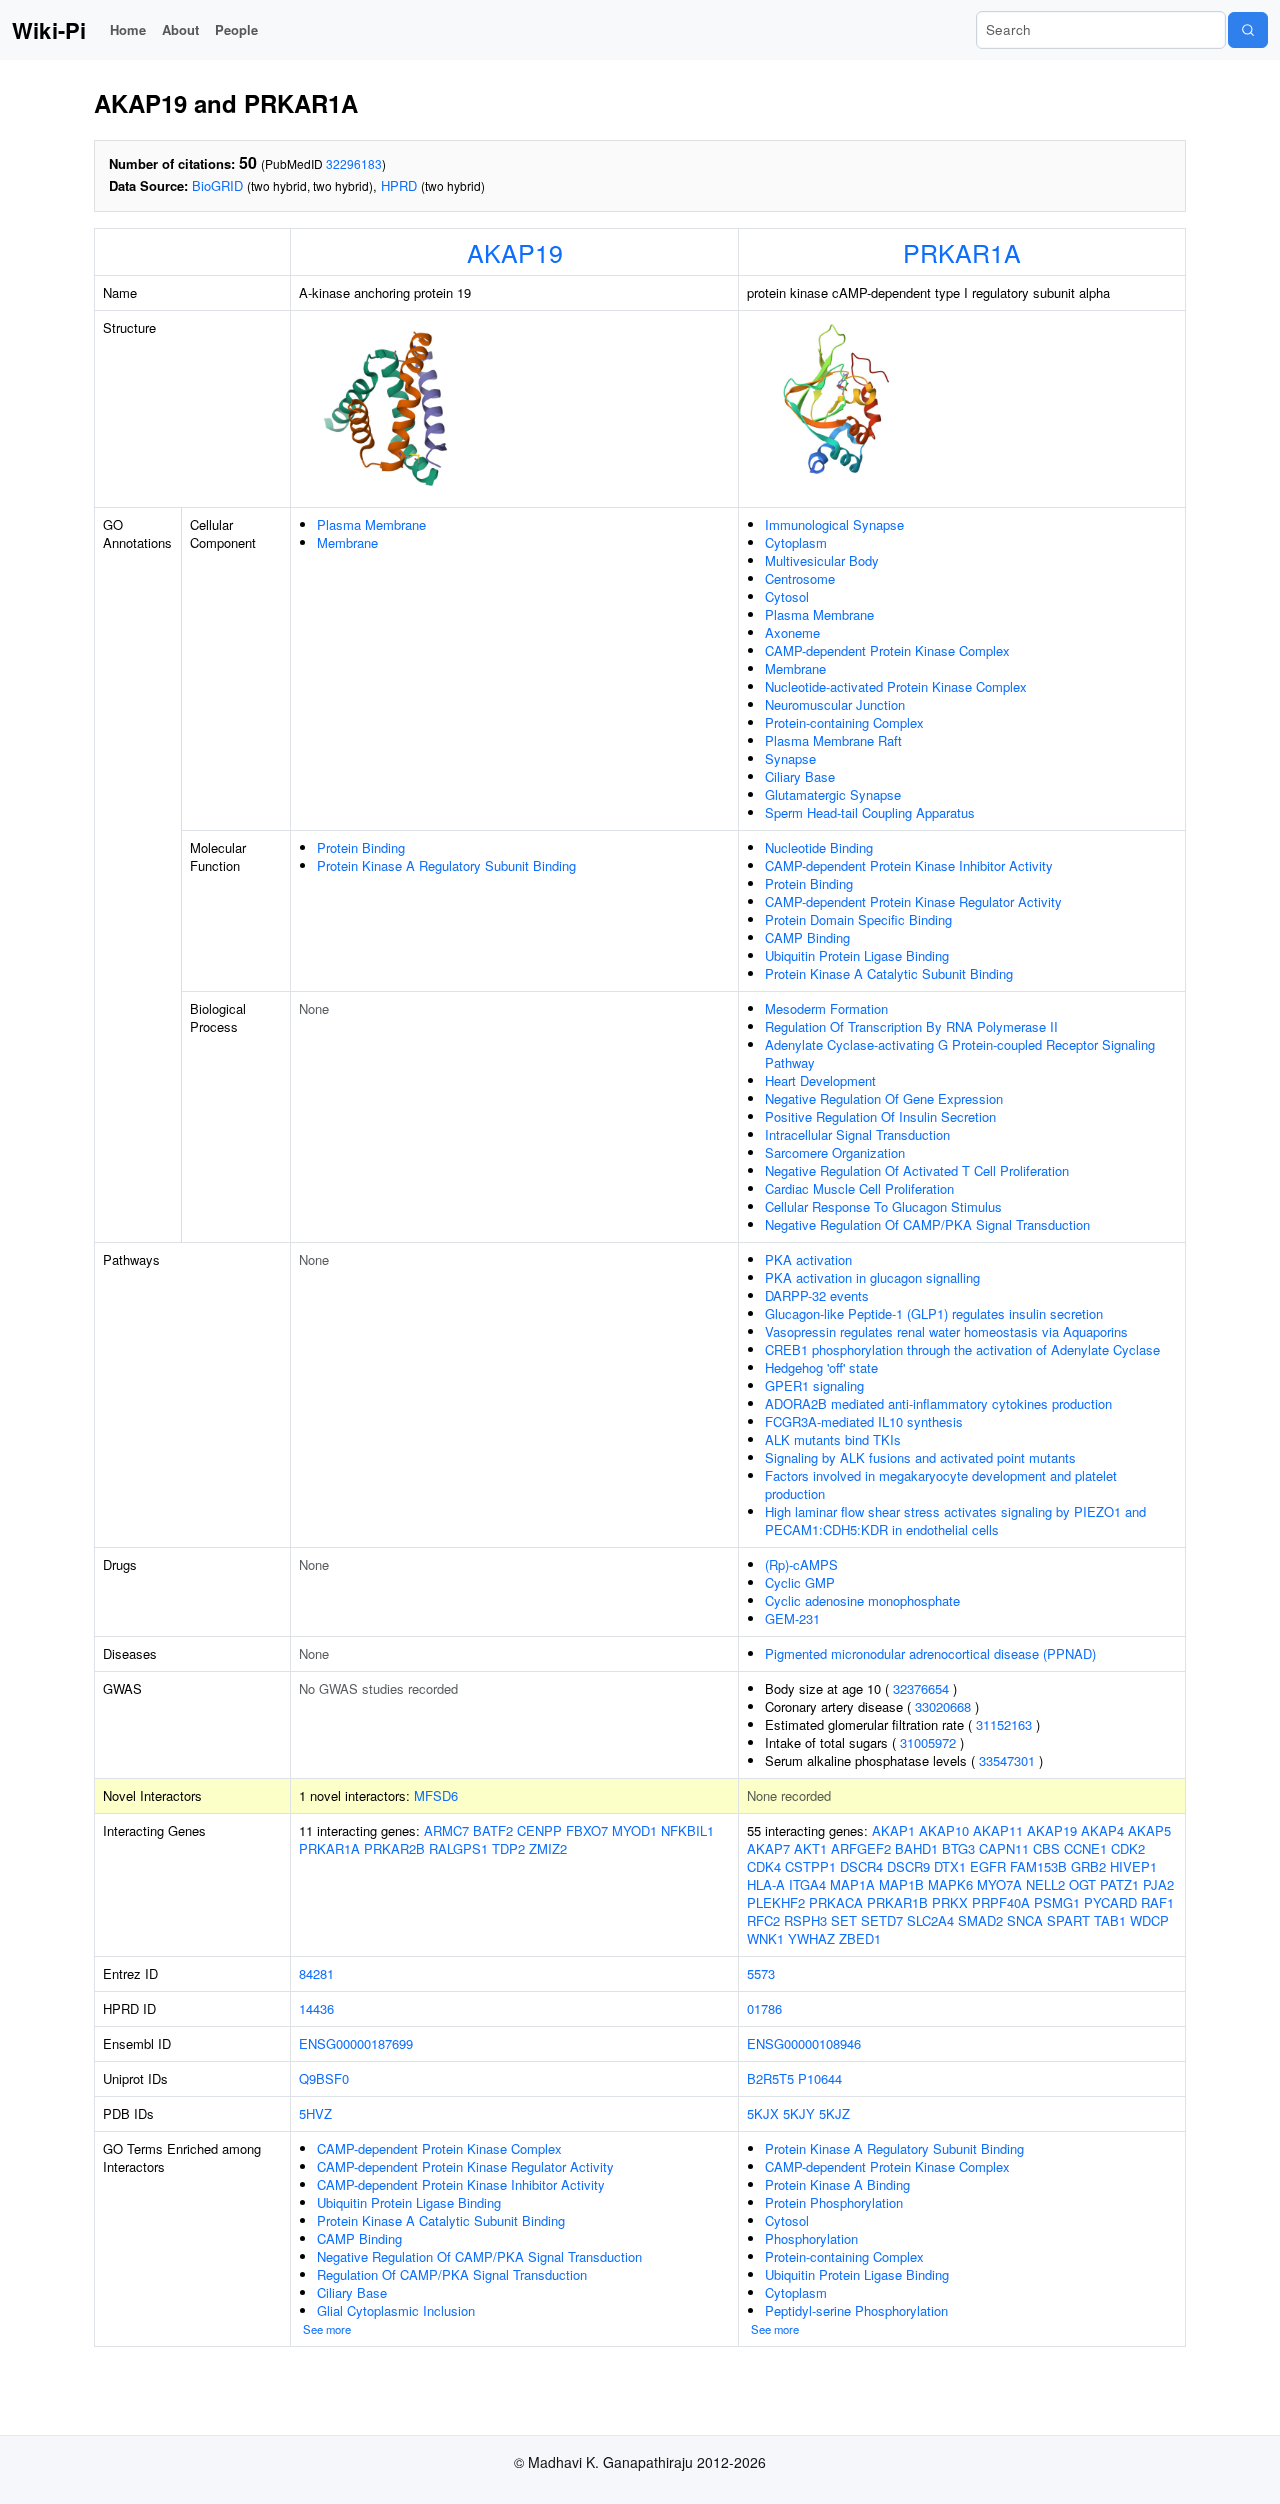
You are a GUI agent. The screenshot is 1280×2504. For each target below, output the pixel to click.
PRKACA (836, 1902)
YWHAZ (811, 1938)
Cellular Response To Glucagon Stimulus (883, 1206)
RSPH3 (805, 1920)
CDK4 (764, 1866)
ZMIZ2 (548, 1848)
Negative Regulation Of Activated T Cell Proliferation (917, 1170)
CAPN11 (1004, 1848)
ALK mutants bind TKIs (833, 1439)
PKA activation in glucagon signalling (872, 1277)
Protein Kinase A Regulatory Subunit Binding (446, 865)
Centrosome (800, 578)
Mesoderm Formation (826, 1008)
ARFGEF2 (861, 1848)
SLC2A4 (930, 1920)
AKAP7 (768, 1848)
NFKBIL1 (687, 1830)
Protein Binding (361, 847)
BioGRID (217, 185)
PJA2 (1158, 1884)
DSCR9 (908, 1866)
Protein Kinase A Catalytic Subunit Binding (889, 973)
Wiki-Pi (49, 30)
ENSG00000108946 (804, 2043)
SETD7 (882, 1920)
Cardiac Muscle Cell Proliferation (859, 1188)
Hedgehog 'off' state (821, 1367)
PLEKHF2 (776, 1902)
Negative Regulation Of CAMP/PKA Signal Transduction (927, 1224)
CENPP (539, 1830)
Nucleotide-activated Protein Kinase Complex (896, 686)
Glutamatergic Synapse (833, 794)
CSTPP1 (810, 1866)
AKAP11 (998, 1830)
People (236, 29)
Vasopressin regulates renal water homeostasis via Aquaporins (946, 1331)
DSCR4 (861, 1866)
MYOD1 (634, 1830)
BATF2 (493, 1830)
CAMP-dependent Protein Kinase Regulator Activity (913, 901)
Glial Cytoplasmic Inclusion (396, 2310)
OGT (1082, 1884)
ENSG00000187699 (356, 2043)
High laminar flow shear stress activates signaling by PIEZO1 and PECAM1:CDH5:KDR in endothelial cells (955, 1520)
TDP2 (508, 1848)
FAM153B (1038, 1866)
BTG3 (958, 1848)
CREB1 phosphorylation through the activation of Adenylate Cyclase (962, 1349)
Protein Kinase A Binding (837, 2184)
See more (327, 2329)
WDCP (1149, 1920)
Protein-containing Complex (844, 722)
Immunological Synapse (834, 524)
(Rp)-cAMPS (801, 1564)
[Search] (1248, 30)
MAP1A (852, 1884)
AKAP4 (1102, 1830)
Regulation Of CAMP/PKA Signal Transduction (452, 2274)
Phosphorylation (811, 2238)
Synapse (790, 758)
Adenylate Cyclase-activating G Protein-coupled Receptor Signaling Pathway (960, 1053)
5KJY (799, 2113)
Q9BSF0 (324, 2078)
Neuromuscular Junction (835, 704)
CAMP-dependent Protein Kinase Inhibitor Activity (909, 865)
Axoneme (792, 632)
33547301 (1007, 1760)
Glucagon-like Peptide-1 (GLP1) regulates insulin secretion (934, 1313)
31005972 (928, 1742)
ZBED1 (860, 1938)
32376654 (921, 1688)
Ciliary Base (800, 776)
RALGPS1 (458, 1848)
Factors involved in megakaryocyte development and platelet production (941, 1484)
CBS (1046, 1848)
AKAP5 (1149, 1830)
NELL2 (1045, 1884)
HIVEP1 (1133, 1866)
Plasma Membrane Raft (833, 740)
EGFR (988, 1866)
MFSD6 (436, 1795)
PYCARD (1110, 1902)
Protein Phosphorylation (834, 2202)
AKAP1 (893, 1830)
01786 (764, 2008)
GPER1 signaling (814, 1385)
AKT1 (810, 1848)
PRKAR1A (962, 252)
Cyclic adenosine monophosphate (862, 1600)
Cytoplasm (796, 542)
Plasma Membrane (371, 524)
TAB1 (1110, 1920)
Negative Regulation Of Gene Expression (884, 1098)
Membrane (347, 542)
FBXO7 (587, 1830)
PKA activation (808, 1259)
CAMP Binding (807, 937)
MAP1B (901, 1884)
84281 (316, 1973)
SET (844, 1920)
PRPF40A (1001, 1902)
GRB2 (1088, 1866)
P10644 (820, 2078)
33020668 (943, 1706)
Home (128, 29)
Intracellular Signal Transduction (857, 1134)
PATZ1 (1119, 1884)
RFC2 (763, 1920)
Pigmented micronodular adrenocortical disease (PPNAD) (930, 1653)
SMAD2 (980, 1920)
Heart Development (820, 1080)
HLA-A (766, 1884)
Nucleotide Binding (819, 847)
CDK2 (1128, 1848)
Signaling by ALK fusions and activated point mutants (920, 1457)
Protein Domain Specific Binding (858, 919)
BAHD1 (916, 1848)
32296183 (354, 163)
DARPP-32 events (817, 1295)
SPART (1068, 1920)
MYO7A (999, 1884)
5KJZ (834, 2113)
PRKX (950, 1902)
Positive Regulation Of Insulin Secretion (880, 1116)
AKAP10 (944, 1830)
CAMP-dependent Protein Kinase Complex (887, 650)
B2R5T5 (770, 2078)
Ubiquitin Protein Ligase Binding (857, 955)
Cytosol (787, 596)
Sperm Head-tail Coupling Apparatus (870, 812)
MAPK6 (950, 1884)
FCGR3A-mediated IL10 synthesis (864, 1421)
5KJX (763, 2113)
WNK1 (765, 1938)
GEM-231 (792, 1618)
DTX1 (950, 1866)
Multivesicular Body (822, 560)
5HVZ (315, 2113)
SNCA (1025, 1920)
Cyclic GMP (800, 1582)
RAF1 (1157, 1902)
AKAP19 (515, 252)
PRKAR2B (394, 1848)
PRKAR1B (897, 1902)
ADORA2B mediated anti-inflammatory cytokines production (938, 1403)
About (180, 29)
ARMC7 (446, 1830)
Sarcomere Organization (835, 1152)
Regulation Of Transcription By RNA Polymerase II (911, 1026)
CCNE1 (1085, 1848)
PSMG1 (1057, 1902)
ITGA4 (807, 1884)
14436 (316, 2008)
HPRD (399, 185)
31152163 (1004, 1724)
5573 (761, 1973)
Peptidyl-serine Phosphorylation (856, 2310)
